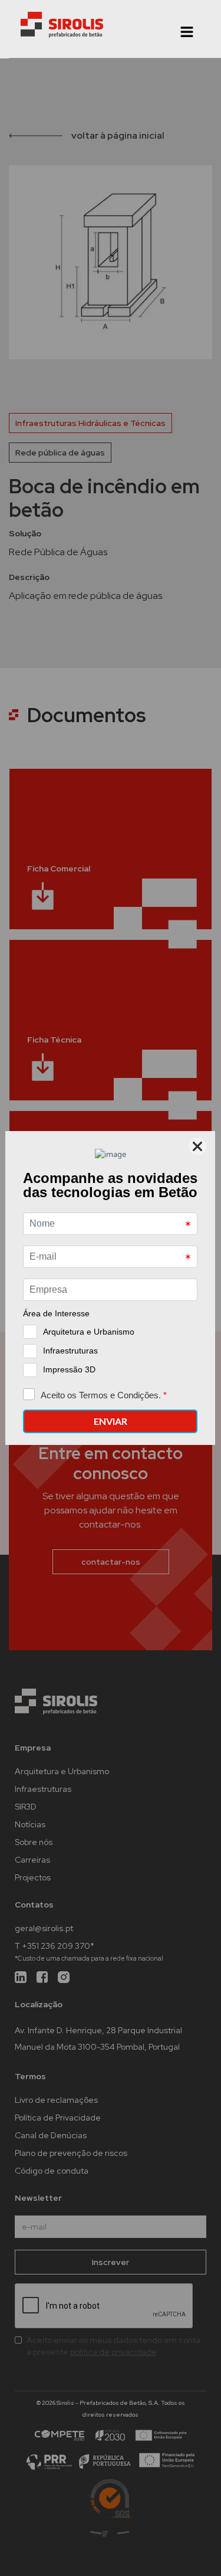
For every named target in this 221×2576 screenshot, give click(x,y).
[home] (62, 25)
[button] (187, 32)
